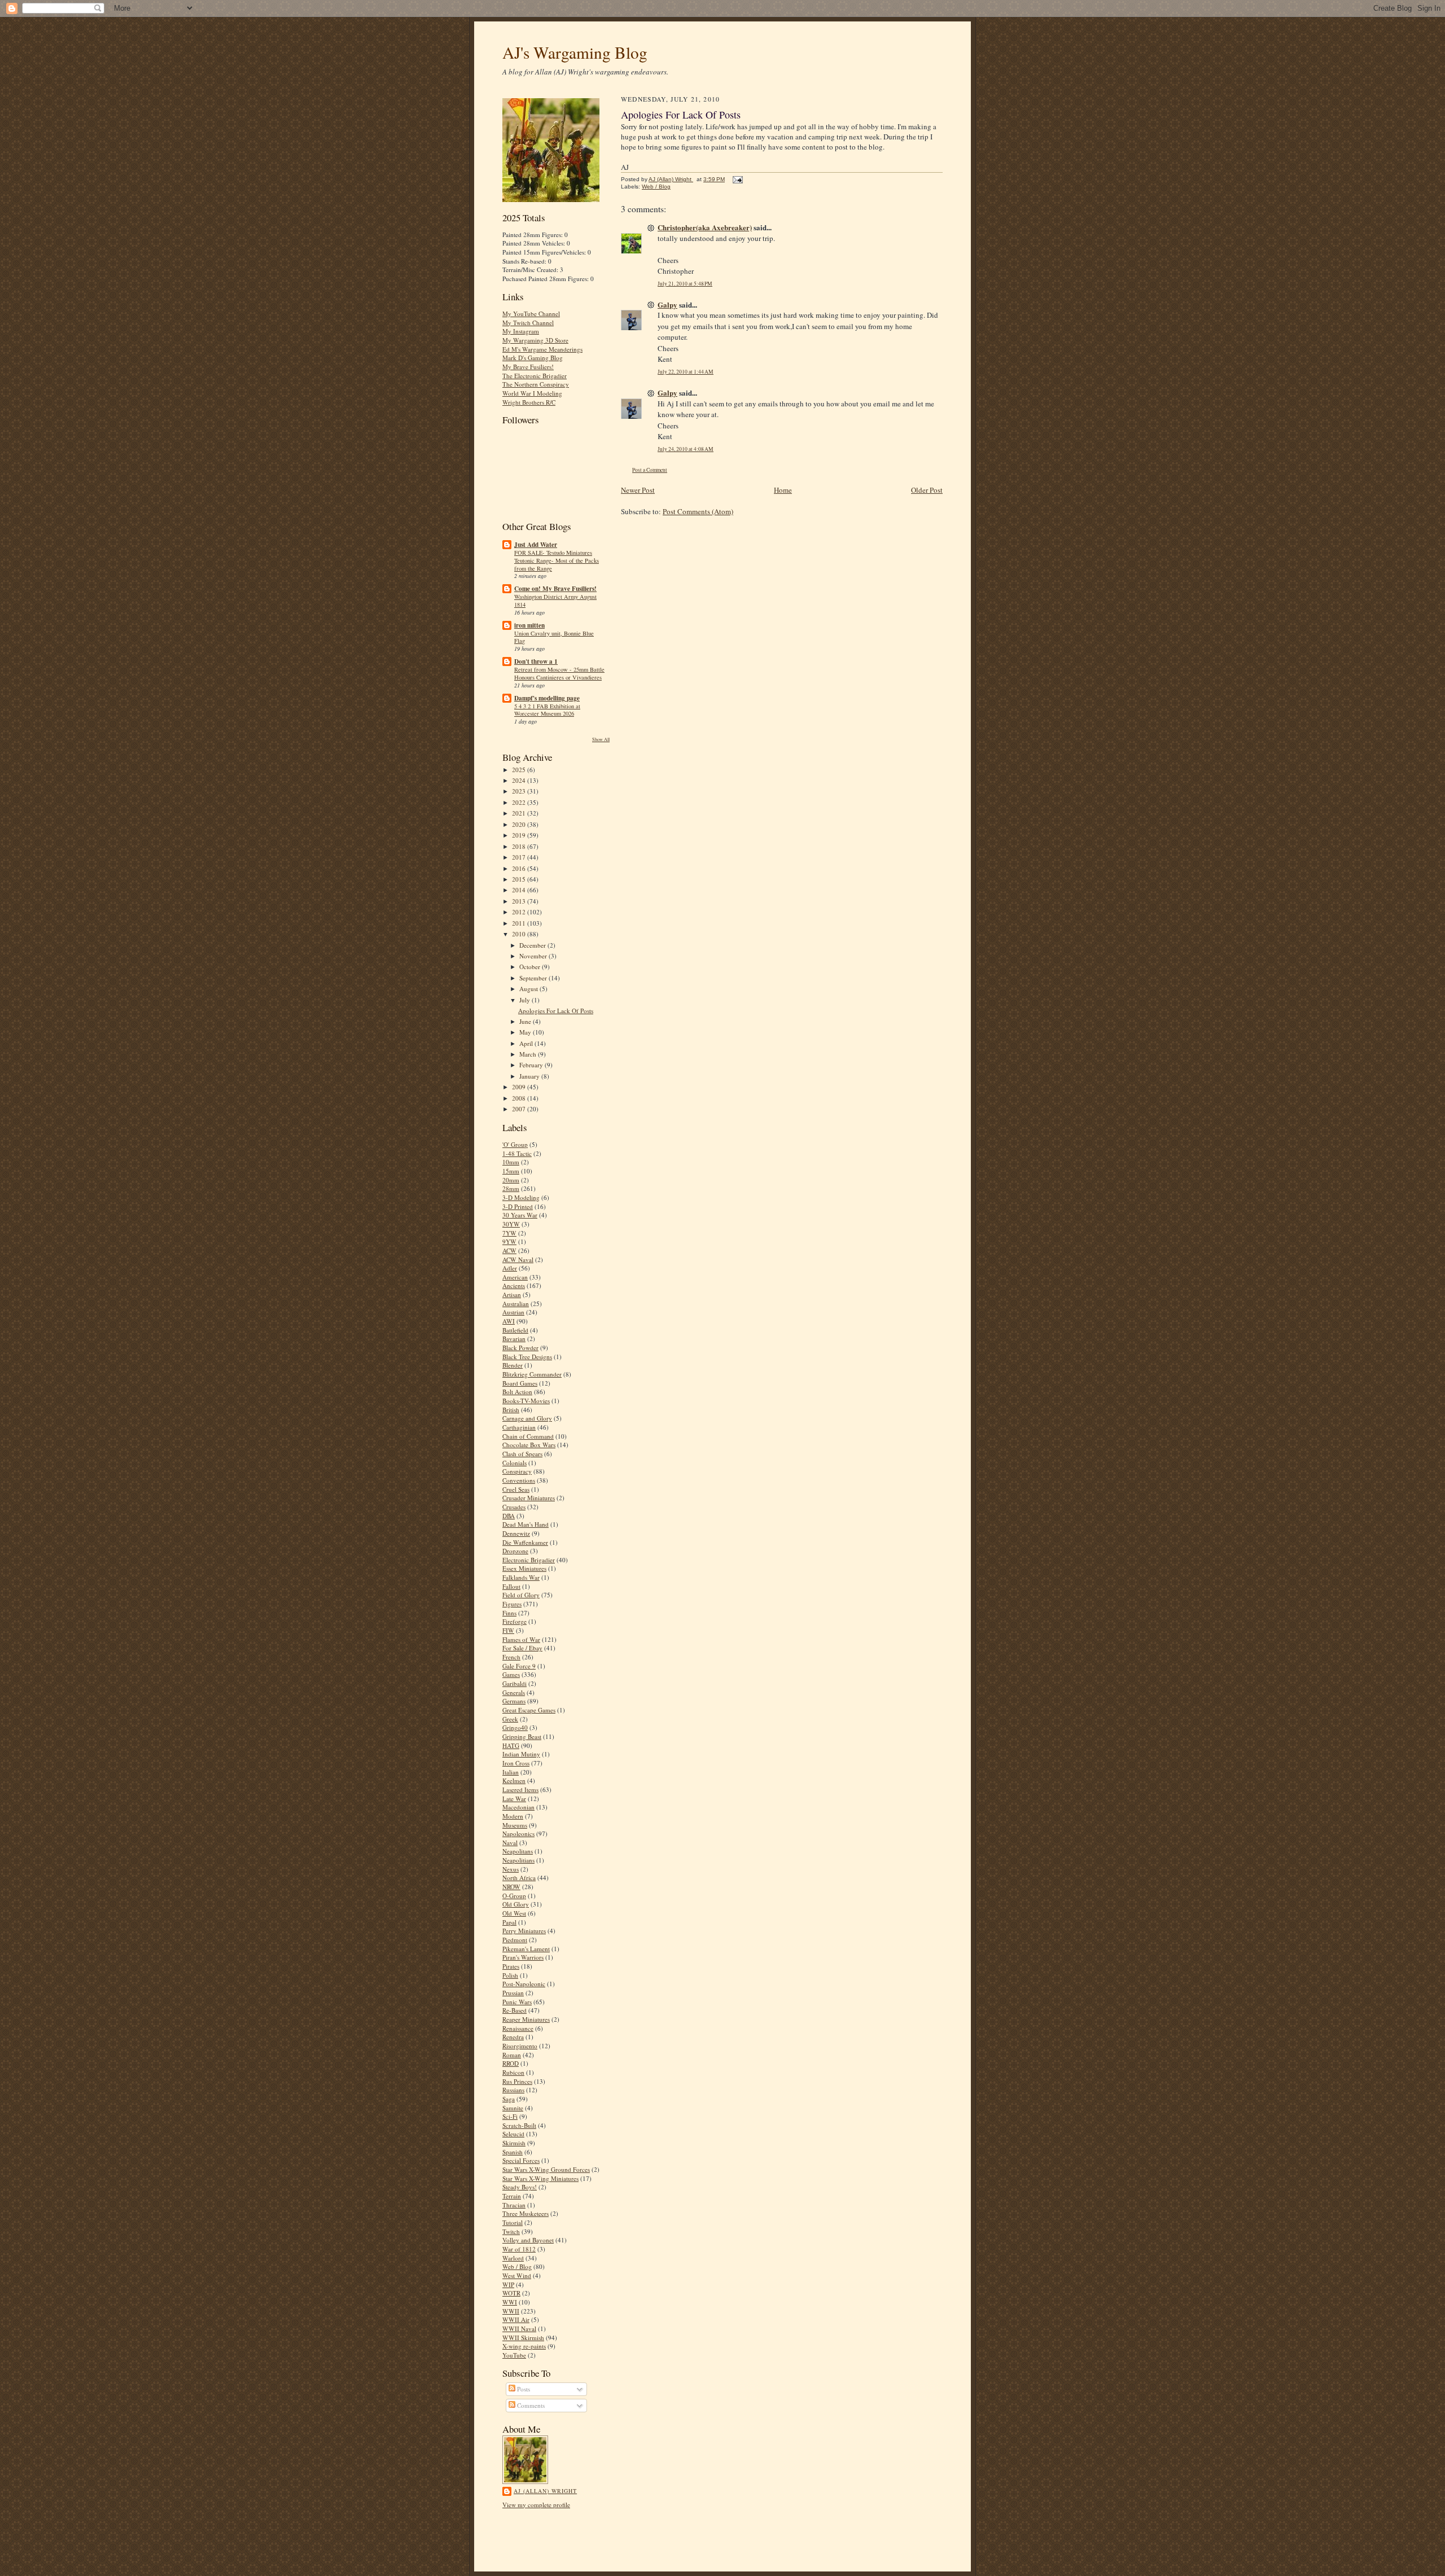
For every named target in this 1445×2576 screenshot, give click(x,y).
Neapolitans (518, 1851)
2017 (520, 857)
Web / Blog (517, 2266)
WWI (510, 2302)
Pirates (511, 1966)
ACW (509, 1250)
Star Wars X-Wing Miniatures (540, 2178)
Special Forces (521, 2160)
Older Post (927, 490)
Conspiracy (517, 1471)
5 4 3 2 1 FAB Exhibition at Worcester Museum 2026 (547, 710)
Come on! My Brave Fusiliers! (555, 589)
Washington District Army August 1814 (555, 601)
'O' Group (515, 1144)
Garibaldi (514, 1683)
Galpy (667, 305)
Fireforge (514, 1621)
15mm (511, 1171)
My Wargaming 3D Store (535, 340)
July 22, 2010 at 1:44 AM (686, 372)
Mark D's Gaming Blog (533, 358)
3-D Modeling (521, 1197)
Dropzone (515, 1551)
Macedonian (518, 1807)
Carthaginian (519, 1427)
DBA (509, 1516)
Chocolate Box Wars (529, 1445)
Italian (511, 1772)
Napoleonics (518, 1834)
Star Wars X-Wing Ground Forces (546, 2169)
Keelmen (514, 1780)
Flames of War (521, 1639)
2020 (520, 824)
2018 (520, 846)
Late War (514, 1799)
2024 (520, 780)
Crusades (514, 1507)
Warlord (513, 2258)
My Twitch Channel (528, 323)
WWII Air (516, 2319)
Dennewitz (516, 1533)
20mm (511, 1180)
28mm (511, 1188)
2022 (520, 802)
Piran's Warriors (523, 1957)
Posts (523, 2389)
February (532, 1065)
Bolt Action (517, 1392)
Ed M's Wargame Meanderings (542, 349)
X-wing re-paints (524, 2346)
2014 (520, 890)
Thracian (514, 2205)
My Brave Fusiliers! (528, 367)
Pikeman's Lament (526, 1949)
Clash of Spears (522, 1454)
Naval (510, 1843)
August (529, 989)
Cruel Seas (516, 1489)
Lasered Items (520, 1789)
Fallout (511, 1586)
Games (511, 1674)
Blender (513, 1365)
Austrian (513, 1312)
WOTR (511, 2293)
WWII (511, 2311)
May (526, 1032)
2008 (520, 1098)
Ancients (514, 1285)
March (529, 1054)
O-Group (514, 1896)
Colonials (514, 1463)
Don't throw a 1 (536, 661)
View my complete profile (536, 2505)
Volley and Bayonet (528, 2240)
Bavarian (514, 1339)
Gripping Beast (522, 1736)
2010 (520, 934)
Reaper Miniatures (526, 2019)
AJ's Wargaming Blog (575, 52)
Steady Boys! (520, 2187)
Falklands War (521, 1577)
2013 (520, 901)
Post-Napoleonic (524, 1984)
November (534, 956)
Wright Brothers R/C (529, 402)
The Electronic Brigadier (535, 376)
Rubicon (513, 2072)
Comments (530, 2405)
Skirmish (514, 2143)
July (526, 1000)
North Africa (519, 1878)
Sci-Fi (510, 2116)
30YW (511, 1224)
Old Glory (516, 1904)
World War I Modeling (532, 393)
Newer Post (638, 490)
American (515, 1277)
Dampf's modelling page (547, 698)
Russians (513, 2090)
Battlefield (515, 1330)
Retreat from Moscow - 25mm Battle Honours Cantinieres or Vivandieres (559, 673)
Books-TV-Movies (526, 1401)
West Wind (517, 2275)
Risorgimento (520, 2046)
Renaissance (518, 2028)
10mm (511, 1162)
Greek (510, 1719)
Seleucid (513, 2134)
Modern (513, 1816)
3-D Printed (518, 1206)
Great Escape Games (529, 1710)
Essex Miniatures (524, 1568)
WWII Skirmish (523, 2338)
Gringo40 (515, 1727)
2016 (520, 868)
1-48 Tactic (517, 1153)
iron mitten (529, 625)
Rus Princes (517, 2081)
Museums (515, 1825)
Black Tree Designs (527, 1357)
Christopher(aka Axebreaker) (705, 227)
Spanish (513, 2152)
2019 (520, 835)
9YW (509, 1241)
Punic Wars (517, 2002)
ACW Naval (518, 1259)
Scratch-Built (519, 2125)
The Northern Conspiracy (536, 384)
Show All (601, 739)
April (527, 1043)
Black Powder (520, 1348)
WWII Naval (519, 2329)
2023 (520, 791)
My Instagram (521, 331)
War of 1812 (519, 2249)
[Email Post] (736, 179)
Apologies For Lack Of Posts (556, 1011)
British (511, 1410)
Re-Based (514, 2010)
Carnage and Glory (527, 1418)
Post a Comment (650, 470)
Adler (510, 1268)
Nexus (511, 1869)
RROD (511, 2063)
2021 (520, 813)
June (526, 1021)
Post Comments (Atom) (698, 511)
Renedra (513, 2037)
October (531, 967)
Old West (514, 1913)
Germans (514, 1701)
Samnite (513, 2108)
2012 (520, 912)
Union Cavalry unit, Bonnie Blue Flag (554, 637)
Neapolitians (518, 1860)
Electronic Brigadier (529, 1560)
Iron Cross (516, 1763)
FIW (508, 1630)
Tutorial (513, 2222)
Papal (509, 1922)
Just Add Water (536, 545)
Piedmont (515, 1940)
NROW (511, 1887)
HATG (511, 1745)
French (511, 1657)
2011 (520, 923)
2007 (520, 1109)
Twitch (511, 2231)
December (533, 945)
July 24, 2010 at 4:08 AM (686, 449)
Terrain (512, 2196)
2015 (520, 879)
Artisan (512, 1294)
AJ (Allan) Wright (545, 2491)
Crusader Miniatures (529, 1498)
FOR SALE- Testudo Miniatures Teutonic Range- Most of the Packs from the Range (557, 560)
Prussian (513, 1993)
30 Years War (520, 1215)
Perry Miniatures (524, 1931)
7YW (509, 1233)
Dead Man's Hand (526, 1524)
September (534, 978)
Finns (509, 1613)
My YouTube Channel (531, 314)
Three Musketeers (526, 2213)
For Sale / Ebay (522, 1648)
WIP (508, 2284)
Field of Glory (521, 1595)
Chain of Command (528, 1436)
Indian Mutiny (521, 1754)
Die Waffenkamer (525, 1542)
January (530, 1076)
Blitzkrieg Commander (532, 1374)
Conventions (519, 1480)
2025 (520, 770)
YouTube (514, 2355)
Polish (510, 1975)
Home (783, 490)
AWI (509, 1321)
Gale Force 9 (519, 1666)
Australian (516, 1304)
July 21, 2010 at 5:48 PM (685, 284)
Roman (512, 2055)
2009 (520, 1087)
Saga (509, 2099)
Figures (512, 1604)
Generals (514, 1692)
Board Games (520, 1383)
